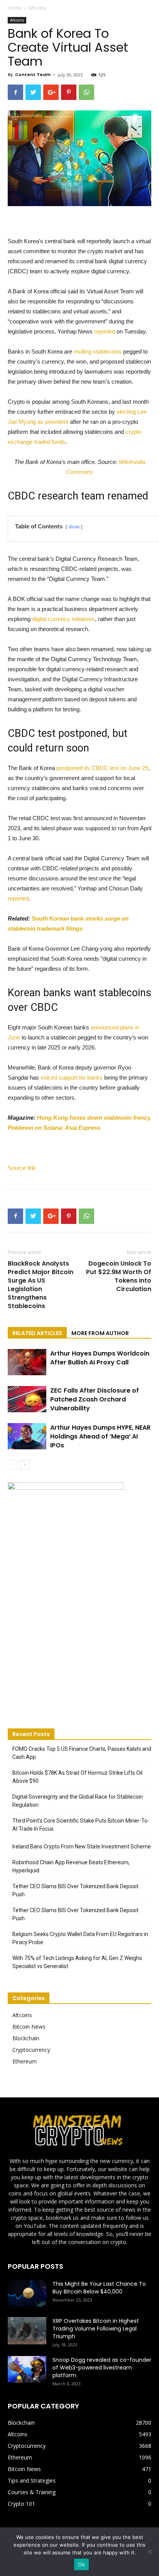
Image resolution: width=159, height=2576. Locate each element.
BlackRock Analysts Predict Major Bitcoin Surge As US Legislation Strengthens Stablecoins (41, 1285)
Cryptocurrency (31, 2050)
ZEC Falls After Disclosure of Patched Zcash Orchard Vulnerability (95, 1399)
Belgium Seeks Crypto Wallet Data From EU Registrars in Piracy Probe (80, 1938)
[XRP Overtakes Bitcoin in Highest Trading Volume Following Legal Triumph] (27, 2331)
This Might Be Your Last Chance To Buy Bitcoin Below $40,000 (99, 2288)
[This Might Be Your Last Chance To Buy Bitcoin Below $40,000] (27, 2293)
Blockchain (26, 2038)
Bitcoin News (29, 2027)
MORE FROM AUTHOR (100, 1333)
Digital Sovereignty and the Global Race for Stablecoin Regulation (78, 1801)
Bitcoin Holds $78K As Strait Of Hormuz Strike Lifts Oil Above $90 (77, 1777)
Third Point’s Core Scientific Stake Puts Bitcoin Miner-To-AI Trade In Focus (81, 1825)
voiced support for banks (72, 1077)
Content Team (33, 74)
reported (105, 331)
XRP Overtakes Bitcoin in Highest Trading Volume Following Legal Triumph (96, 2329)
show (74, 527)
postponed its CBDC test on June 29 (102, 768)
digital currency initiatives (63, 619)
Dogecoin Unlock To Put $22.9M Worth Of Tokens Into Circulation (119, 1276)
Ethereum (25, 2061)
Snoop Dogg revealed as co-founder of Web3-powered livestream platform (102, 2368)
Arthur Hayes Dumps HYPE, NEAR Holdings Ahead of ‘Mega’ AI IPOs (100, 1436)
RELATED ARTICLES (37, 1333)
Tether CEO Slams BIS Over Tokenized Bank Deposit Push (75, 1890)
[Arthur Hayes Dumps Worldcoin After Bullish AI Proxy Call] (27, 1362)
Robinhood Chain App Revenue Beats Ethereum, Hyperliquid (71, 1866)
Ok (81, 2564)
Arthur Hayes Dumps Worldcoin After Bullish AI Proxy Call (100, 1358)
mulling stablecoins (98, 351)
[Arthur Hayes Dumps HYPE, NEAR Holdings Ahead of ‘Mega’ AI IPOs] (27, 1436)
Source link (22, 1168)
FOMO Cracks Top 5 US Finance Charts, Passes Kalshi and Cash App (82, 1753)
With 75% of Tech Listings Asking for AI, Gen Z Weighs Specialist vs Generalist (77, 1962)
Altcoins (37, 8)
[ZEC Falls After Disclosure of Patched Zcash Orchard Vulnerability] (27, 1399)
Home (14, 8)
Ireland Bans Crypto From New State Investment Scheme (82, 1847)
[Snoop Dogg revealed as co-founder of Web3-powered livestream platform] (27, 2369)
